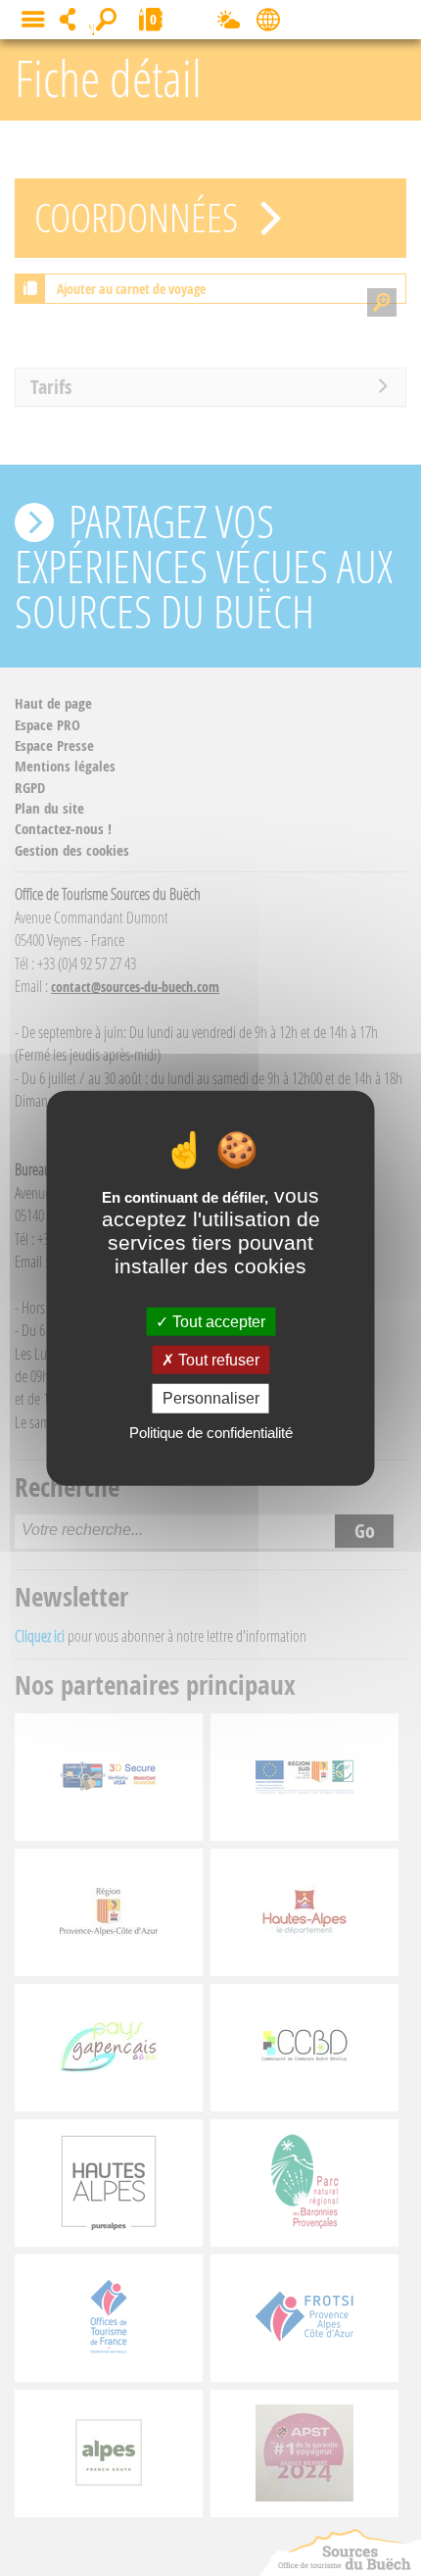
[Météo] (229, 24)
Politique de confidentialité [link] (211, 1432)
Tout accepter (217, 1322)
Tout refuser (217, 1360)
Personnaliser (211, 1398)
